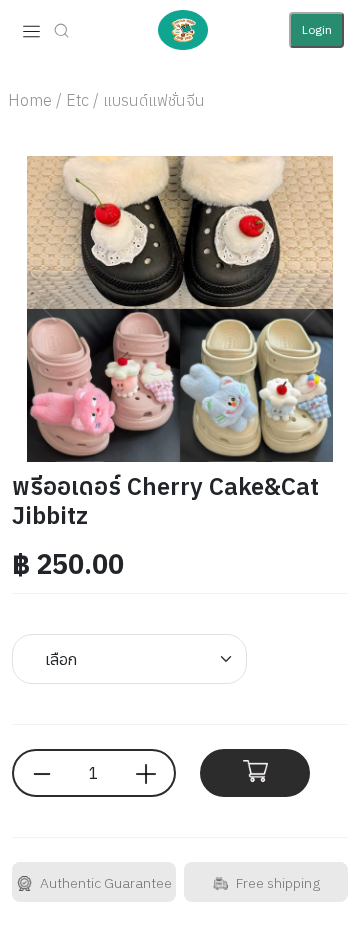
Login (317, 29)
